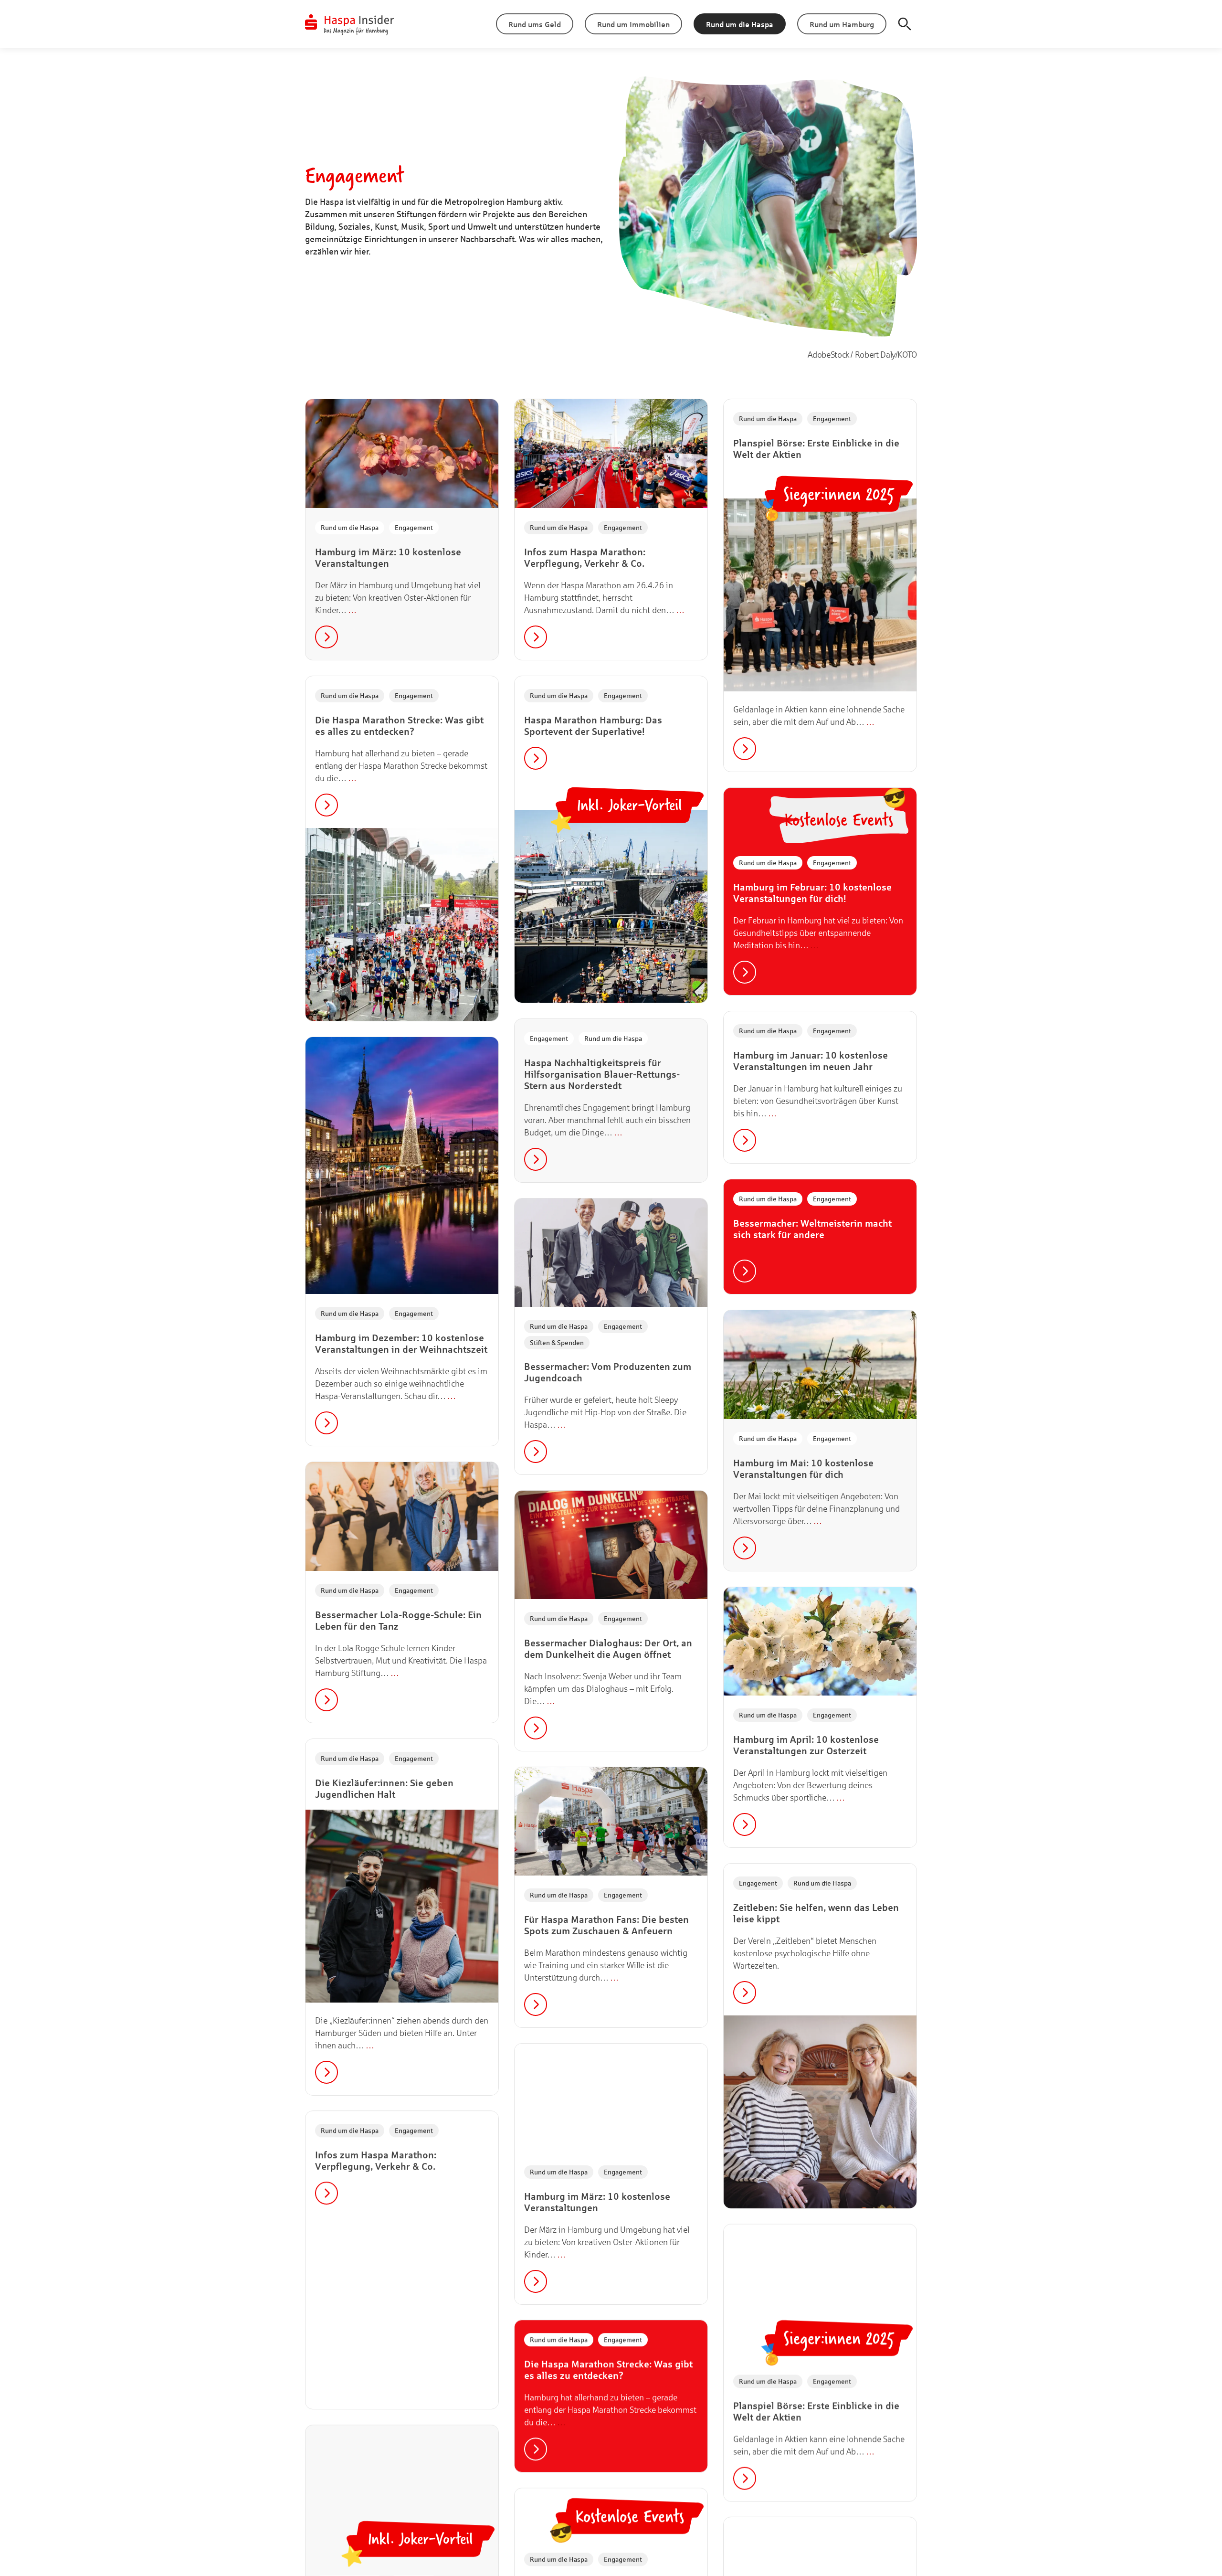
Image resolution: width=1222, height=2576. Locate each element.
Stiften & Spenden (557, 1342)
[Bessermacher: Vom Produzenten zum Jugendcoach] (611, 1253)
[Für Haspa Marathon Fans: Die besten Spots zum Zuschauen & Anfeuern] (611, 1821)
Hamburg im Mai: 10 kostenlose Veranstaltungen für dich (803, 1468)
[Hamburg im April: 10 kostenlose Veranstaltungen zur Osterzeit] (820, 1641)
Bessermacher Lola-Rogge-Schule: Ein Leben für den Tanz (398, 1620)
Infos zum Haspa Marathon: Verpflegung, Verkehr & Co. (585, 557)
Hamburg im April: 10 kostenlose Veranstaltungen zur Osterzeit (806, 1745)
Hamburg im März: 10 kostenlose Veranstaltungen (388, 557)
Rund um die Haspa (350, 527)
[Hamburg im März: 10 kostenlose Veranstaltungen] (402, 453)
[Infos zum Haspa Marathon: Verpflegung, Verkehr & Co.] (611, 453)
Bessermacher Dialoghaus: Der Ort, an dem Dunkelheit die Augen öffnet (608, 1648)
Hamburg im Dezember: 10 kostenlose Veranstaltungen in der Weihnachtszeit (401, 1343)
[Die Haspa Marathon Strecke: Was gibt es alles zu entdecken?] (402, 924)
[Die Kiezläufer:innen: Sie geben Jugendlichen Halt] (402, 1906)
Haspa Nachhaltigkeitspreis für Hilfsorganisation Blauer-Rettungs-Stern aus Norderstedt (602, 1074)
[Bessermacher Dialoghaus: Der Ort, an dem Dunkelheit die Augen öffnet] (611, 1545)
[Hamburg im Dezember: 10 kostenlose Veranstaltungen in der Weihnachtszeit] (402, 1166)
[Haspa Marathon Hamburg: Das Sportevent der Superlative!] (611, 906)
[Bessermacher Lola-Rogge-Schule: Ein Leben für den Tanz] (402, 1516)
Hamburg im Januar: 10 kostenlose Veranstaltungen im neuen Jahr (811, 1061)
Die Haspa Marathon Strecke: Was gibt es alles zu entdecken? (399, 726)
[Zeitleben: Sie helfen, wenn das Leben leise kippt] (820, 2112)
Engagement (414, 527)
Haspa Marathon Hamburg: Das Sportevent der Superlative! (593, 726)
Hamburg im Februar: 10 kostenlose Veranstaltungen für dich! (812, 893)
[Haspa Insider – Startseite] (350, 24)
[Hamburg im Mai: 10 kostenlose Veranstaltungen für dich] (820, 1364)
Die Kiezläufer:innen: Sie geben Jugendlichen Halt (384, 1788)
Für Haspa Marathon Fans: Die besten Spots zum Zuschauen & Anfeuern (606, 1925)
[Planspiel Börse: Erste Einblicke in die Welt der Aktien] (820, 595)
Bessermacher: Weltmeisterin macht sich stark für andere (812, 1229)
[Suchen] (905, 24)
